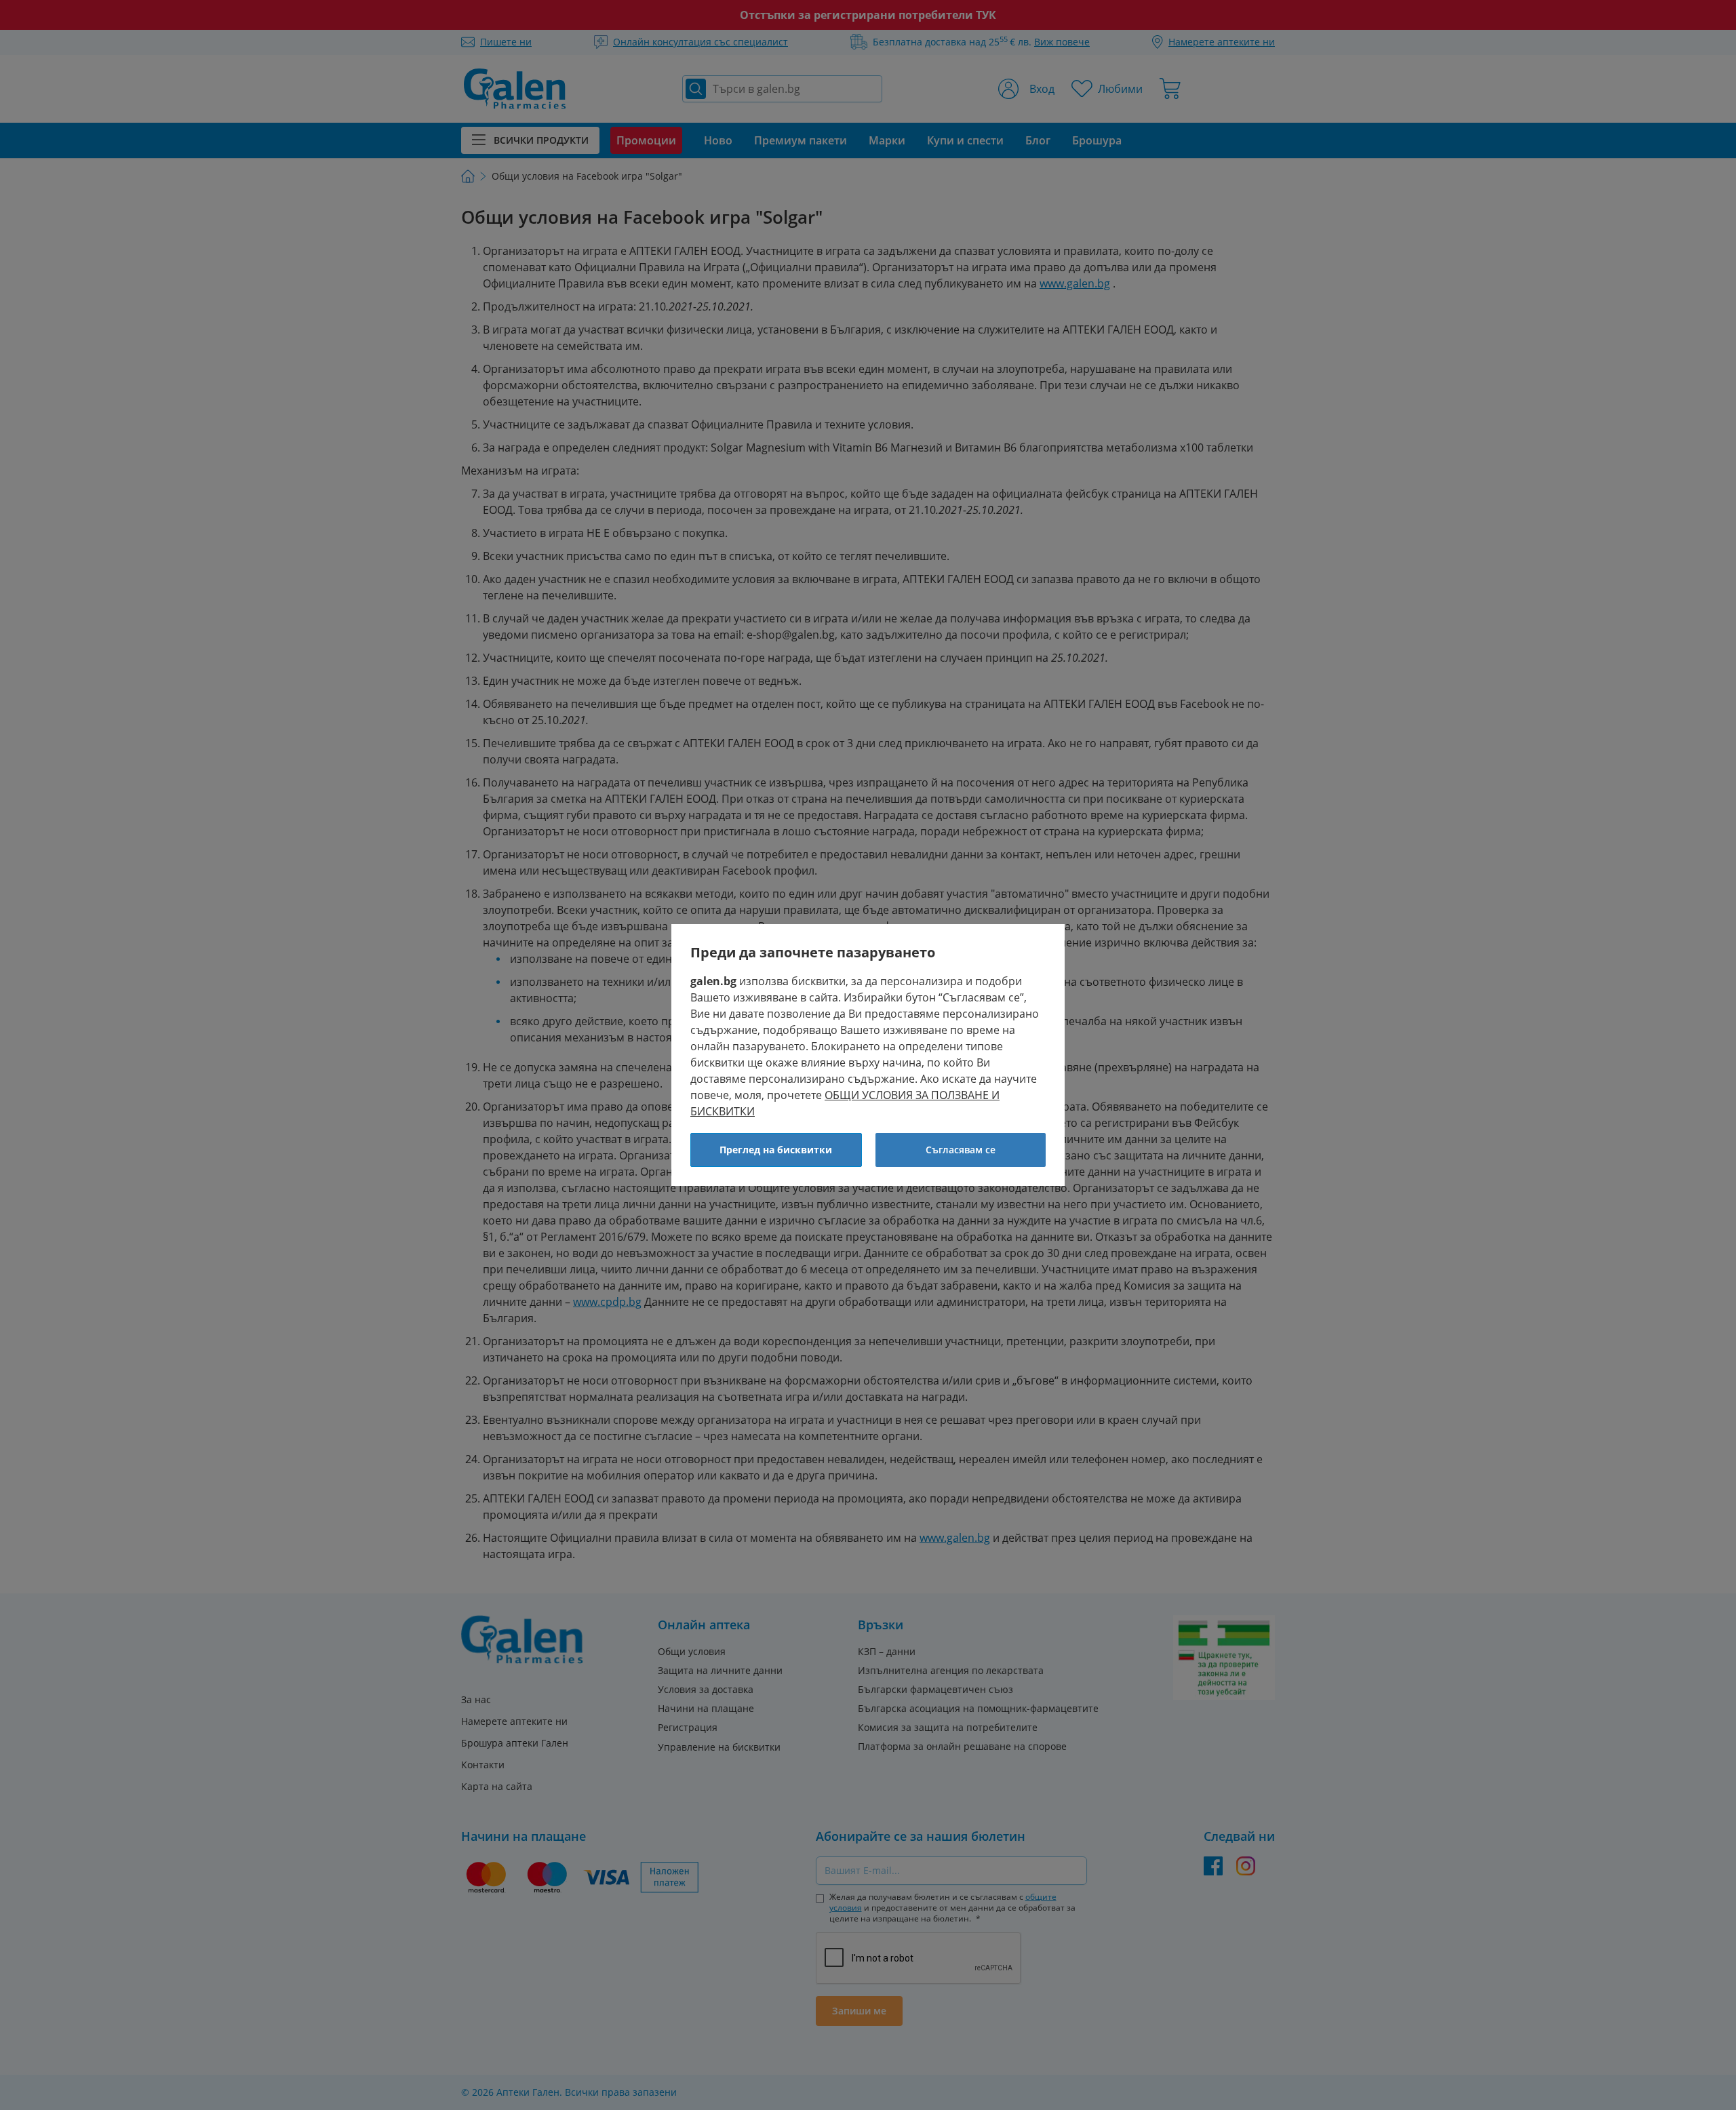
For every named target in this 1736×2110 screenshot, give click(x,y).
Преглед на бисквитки (776, 1150)
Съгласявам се (961, 1150)
